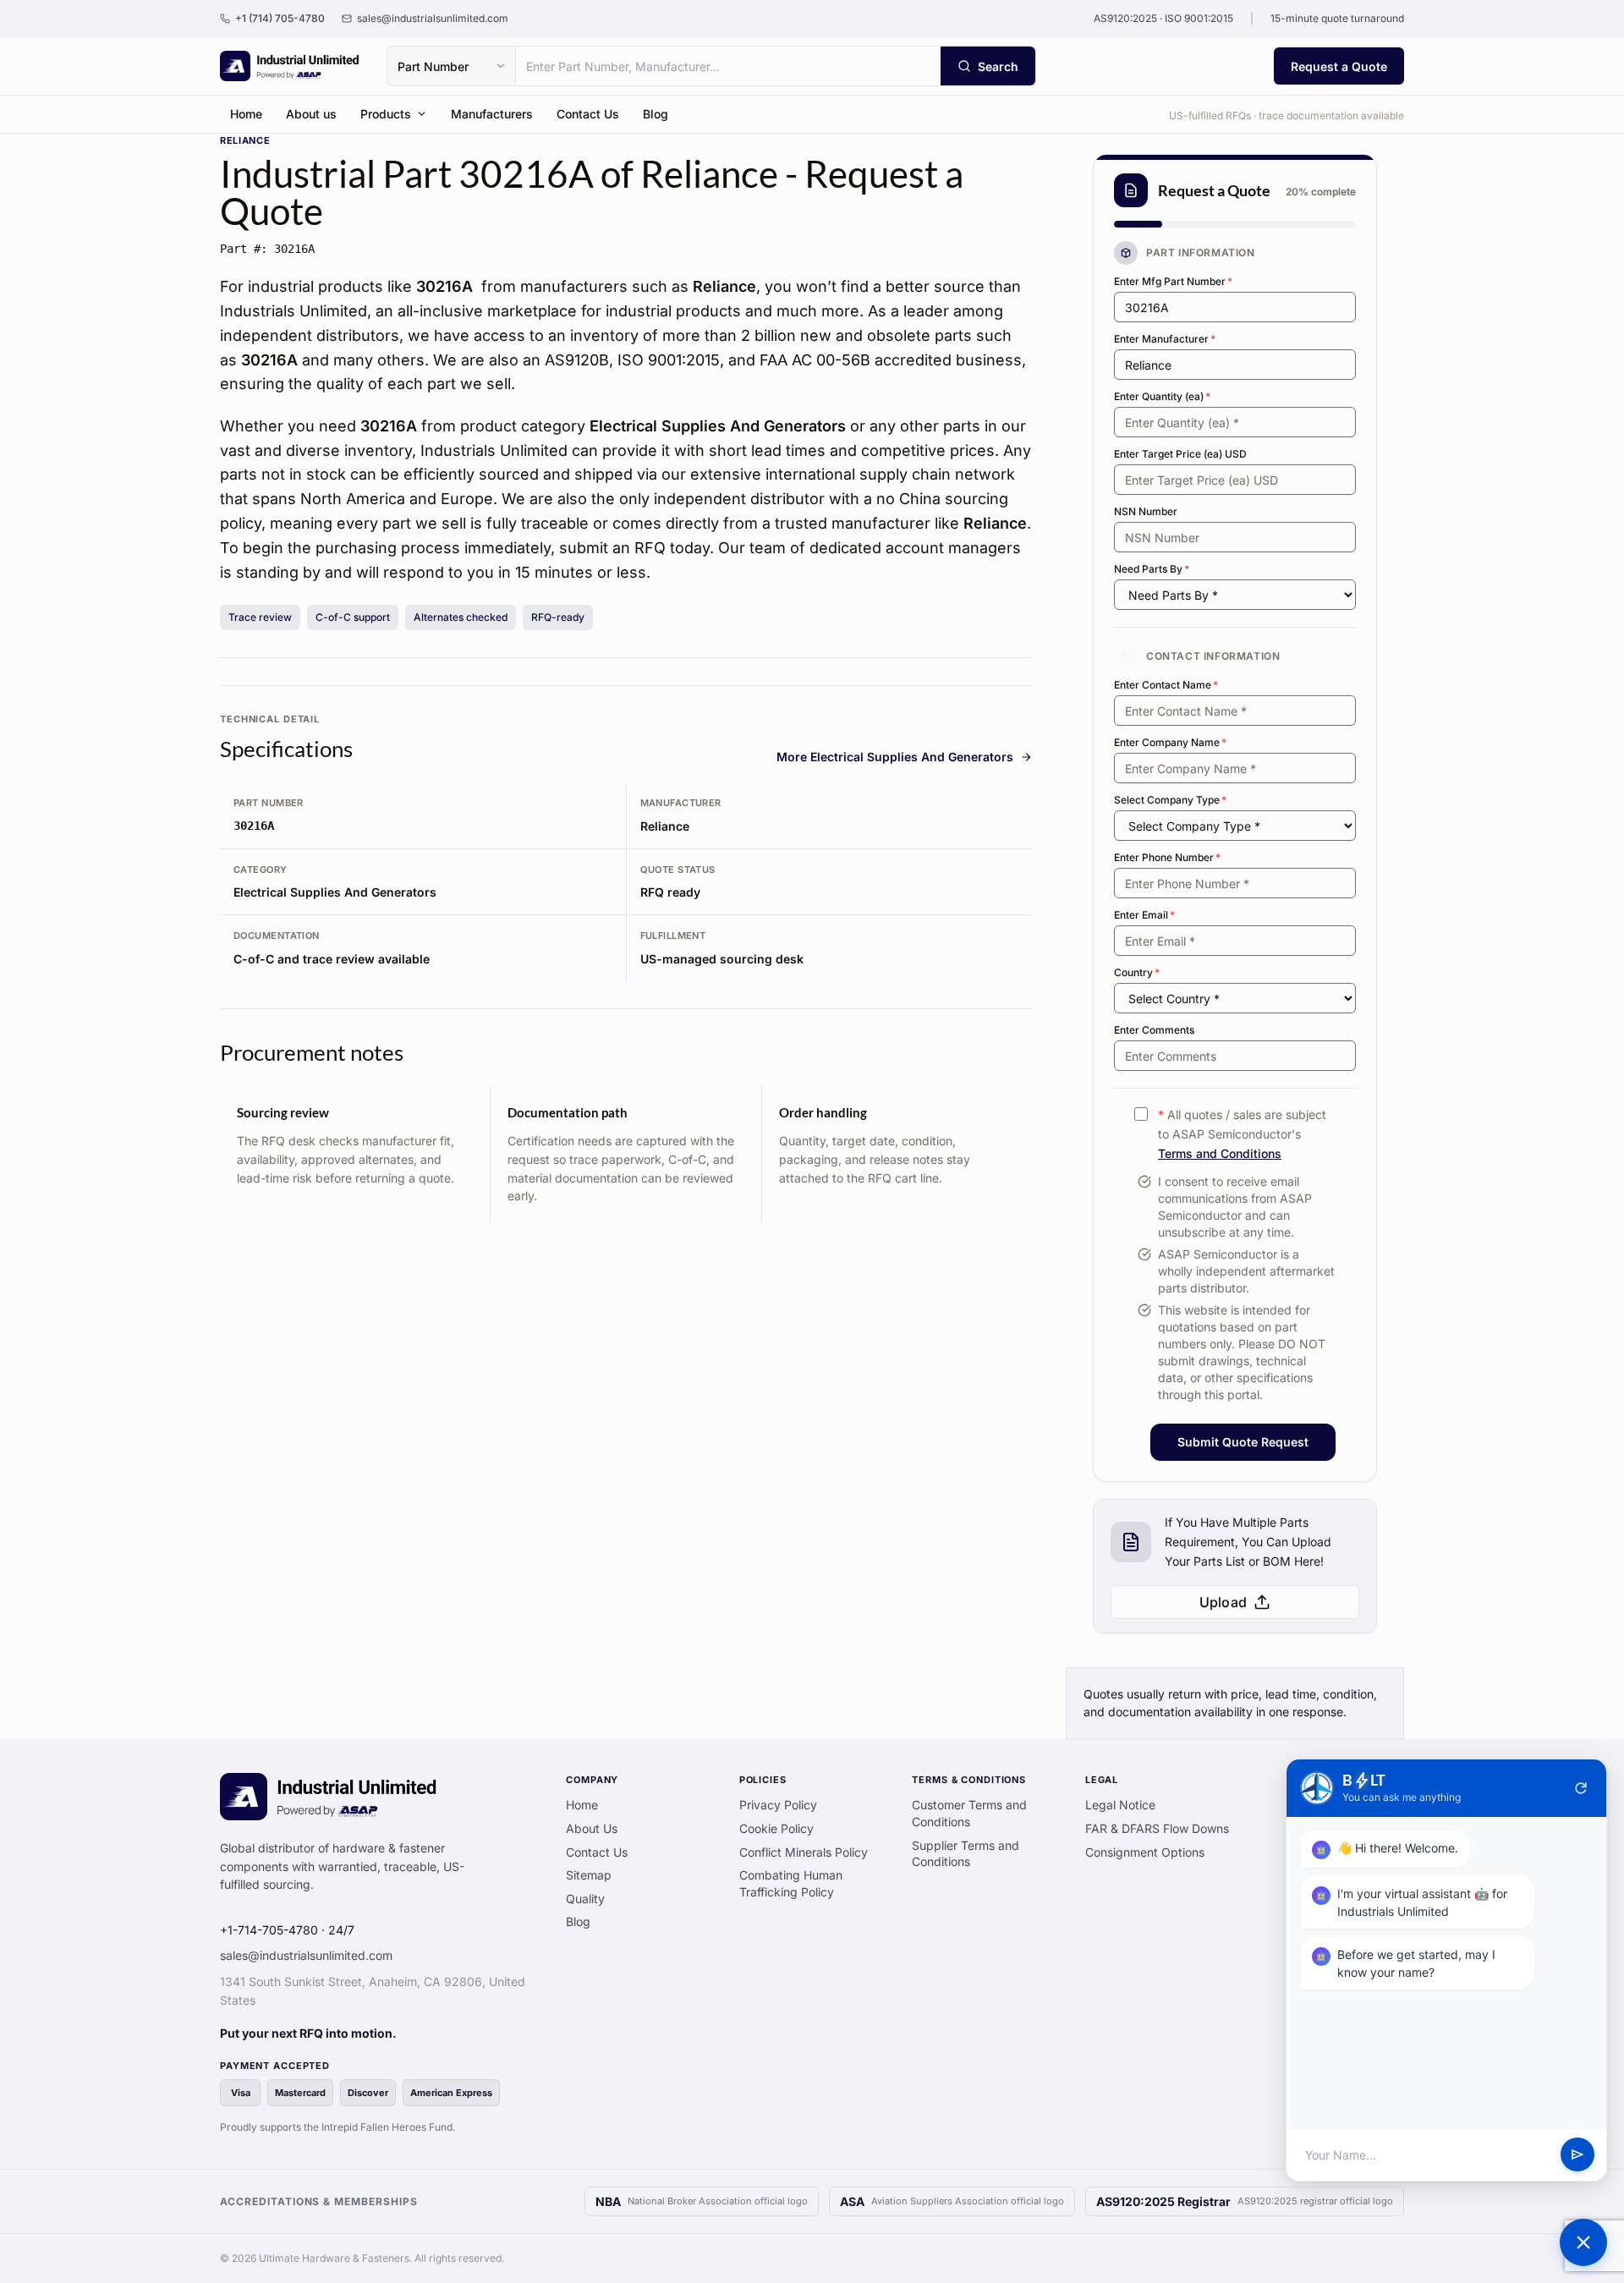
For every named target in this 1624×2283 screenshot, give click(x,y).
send (1577, 2155)
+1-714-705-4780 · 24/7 (287, 1930)
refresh (1581, 1788)
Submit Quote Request (1243, 1442)
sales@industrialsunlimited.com (306, 1955)
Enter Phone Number (1167, 857)
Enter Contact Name (1166, 685)
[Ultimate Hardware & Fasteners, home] (290, 66)
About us (311, 114)
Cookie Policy (776, 1828)
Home (246, 114)
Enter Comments (1154, 1030)
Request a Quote (1339, 66)
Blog (656, 114)
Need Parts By (1152, 569)
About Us (592, 1828)
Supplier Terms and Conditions (966, 1854)
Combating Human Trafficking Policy (791, 1883)
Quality (585, 1899)
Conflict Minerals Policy (804, 1852)
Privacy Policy (778, 1805)
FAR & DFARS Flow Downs (1157, 1828)
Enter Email (1144, 915)
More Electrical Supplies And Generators (895, 757)
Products (386, 114)
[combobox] (728, 66)
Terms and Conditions (1220, 1153)
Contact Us (588, 114)
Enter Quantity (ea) (1162, 396)
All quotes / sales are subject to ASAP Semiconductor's (1242, 1134)
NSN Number (1146, 511)
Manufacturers (492, 114)
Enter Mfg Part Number (1173, 281)
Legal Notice (1120, 1805)
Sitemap (589, 1875)
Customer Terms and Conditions (969, 1813)
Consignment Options (1145, 1852)
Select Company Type (1170, 800)
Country (1137, 972)
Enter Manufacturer (1165, 339)
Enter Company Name (1170, 742)
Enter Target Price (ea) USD (1180, 454)
